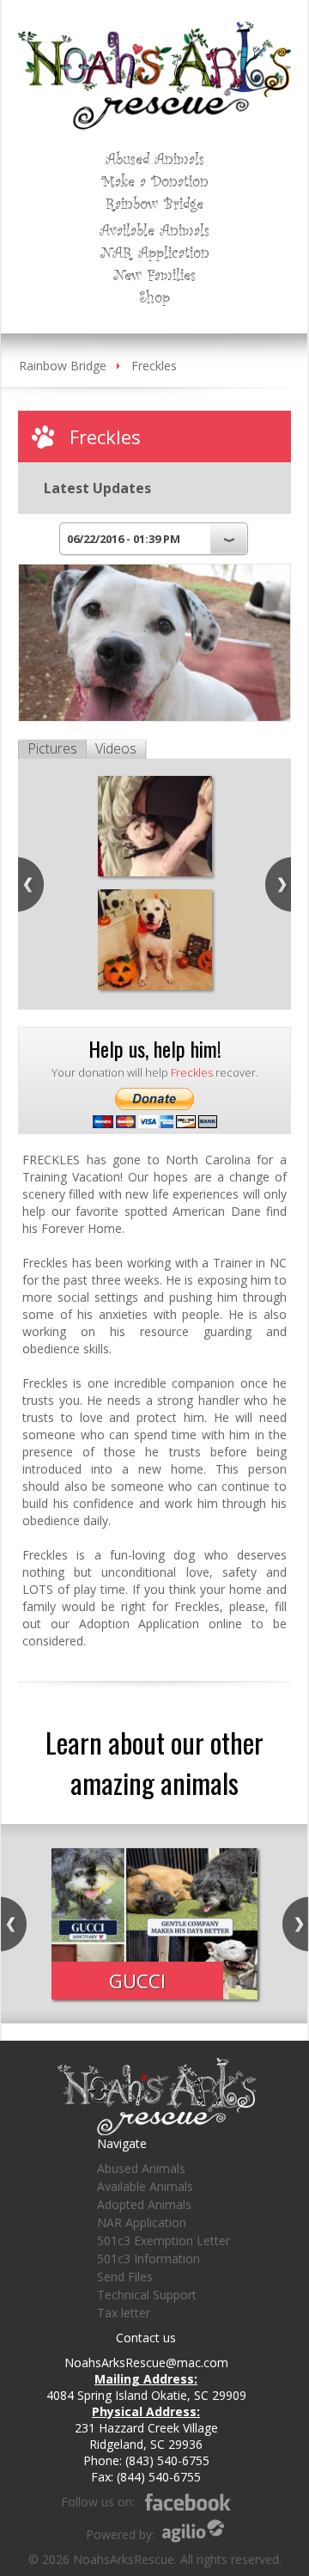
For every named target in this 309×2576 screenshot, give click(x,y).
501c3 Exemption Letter (164, 2240)
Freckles (154, 366)
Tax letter (124, 2313)
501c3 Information (148, 2259)
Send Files (125, 2277)
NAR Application (155, 252)
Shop (154, 296)
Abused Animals (155, 158)
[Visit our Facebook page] (188, 2502)
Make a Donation (155, 180)
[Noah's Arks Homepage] (154, 30)
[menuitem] (155, 158)
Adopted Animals (144, 2204)
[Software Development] (193, 2531)
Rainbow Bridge (154, 203)
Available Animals (154, 229)
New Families (154, 274)
